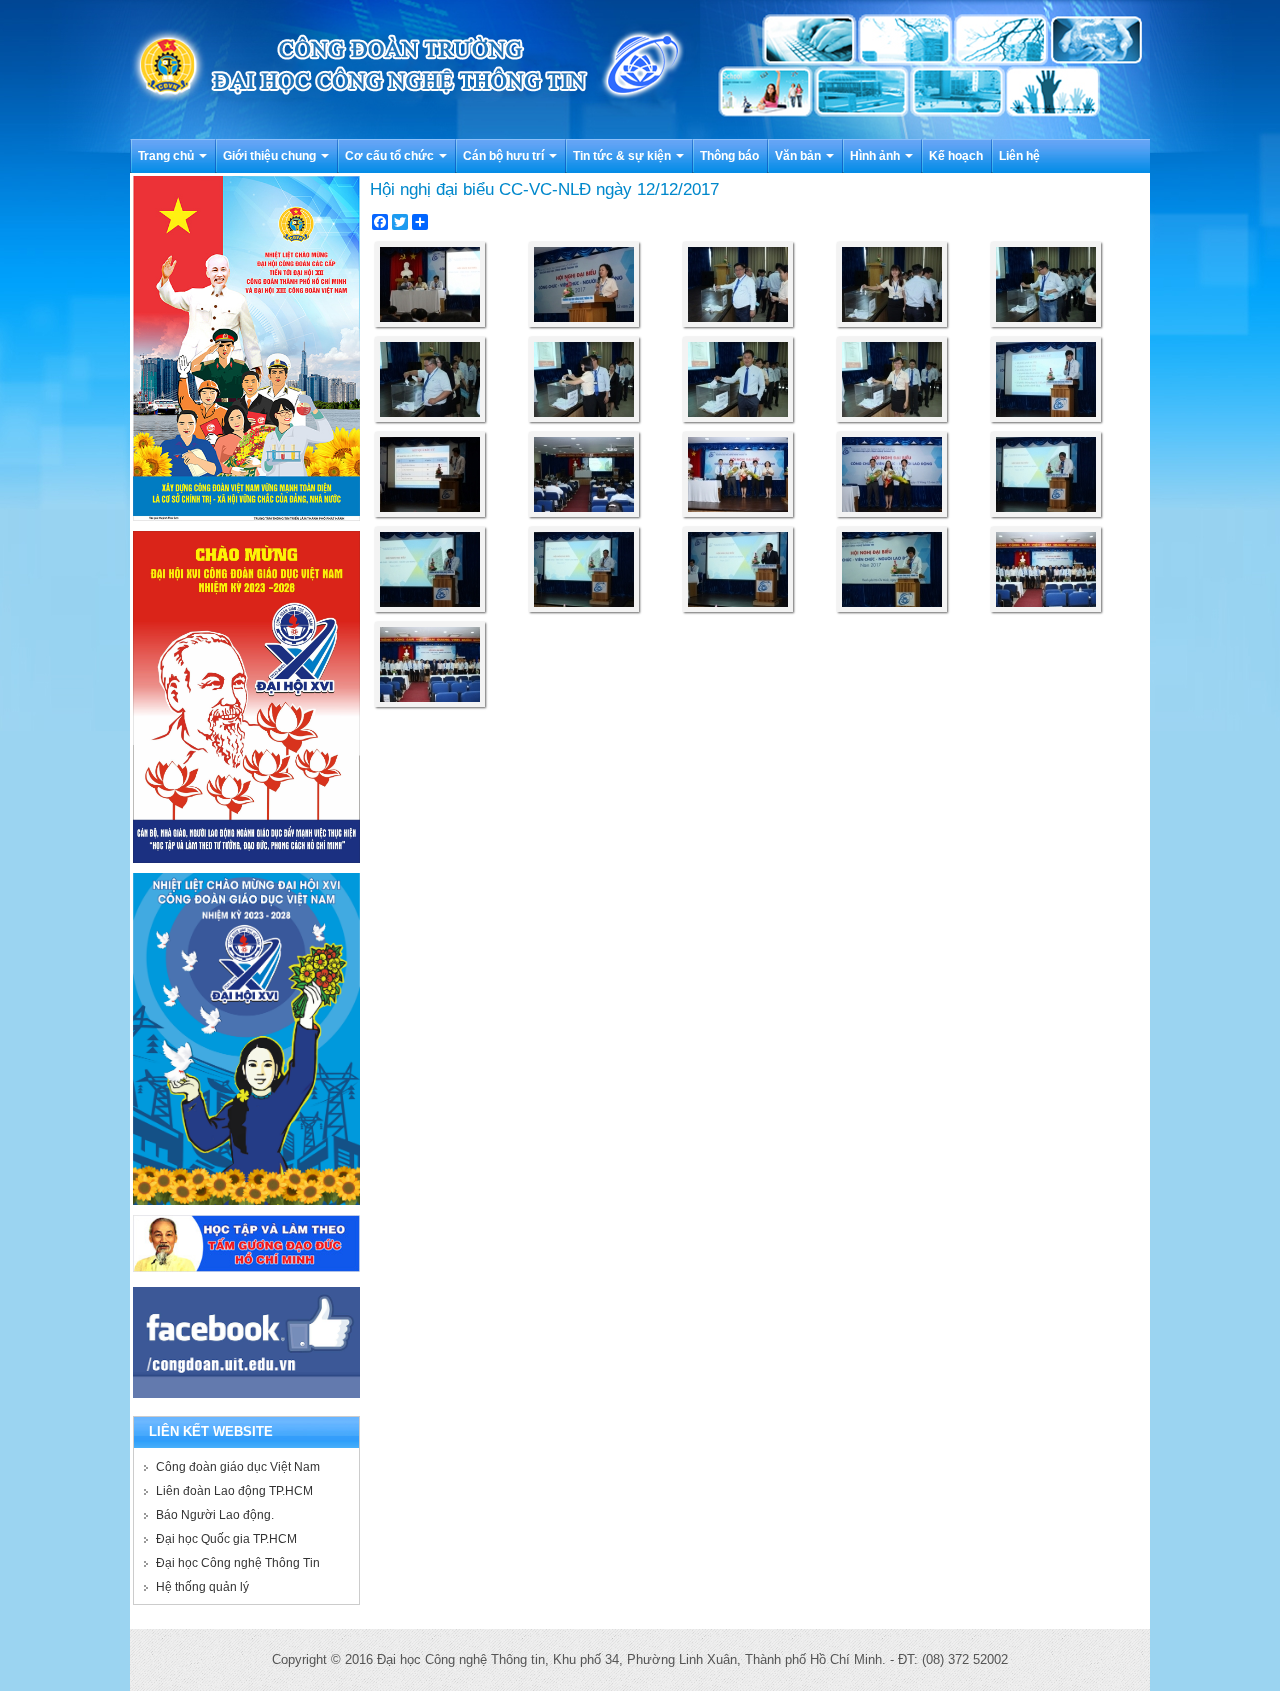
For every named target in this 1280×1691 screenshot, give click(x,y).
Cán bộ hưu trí (505, 156)
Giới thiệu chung (271, 156)
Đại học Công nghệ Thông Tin (238, 1563)
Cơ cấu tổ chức (391, 156)
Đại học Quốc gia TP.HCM (226, 1539)
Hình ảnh (876, 156)
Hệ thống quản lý (202, 1587)
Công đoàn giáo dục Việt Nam (238, 1467)
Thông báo (729, 156)
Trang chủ (167, 156)
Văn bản (799, 156)
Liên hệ (1019, 156)
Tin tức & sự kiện (623, 156)
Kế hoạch (956, 156)
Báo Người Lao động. (215, 1515)
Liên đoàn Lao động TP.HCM (234, 1491)
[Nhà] (640, 68)
